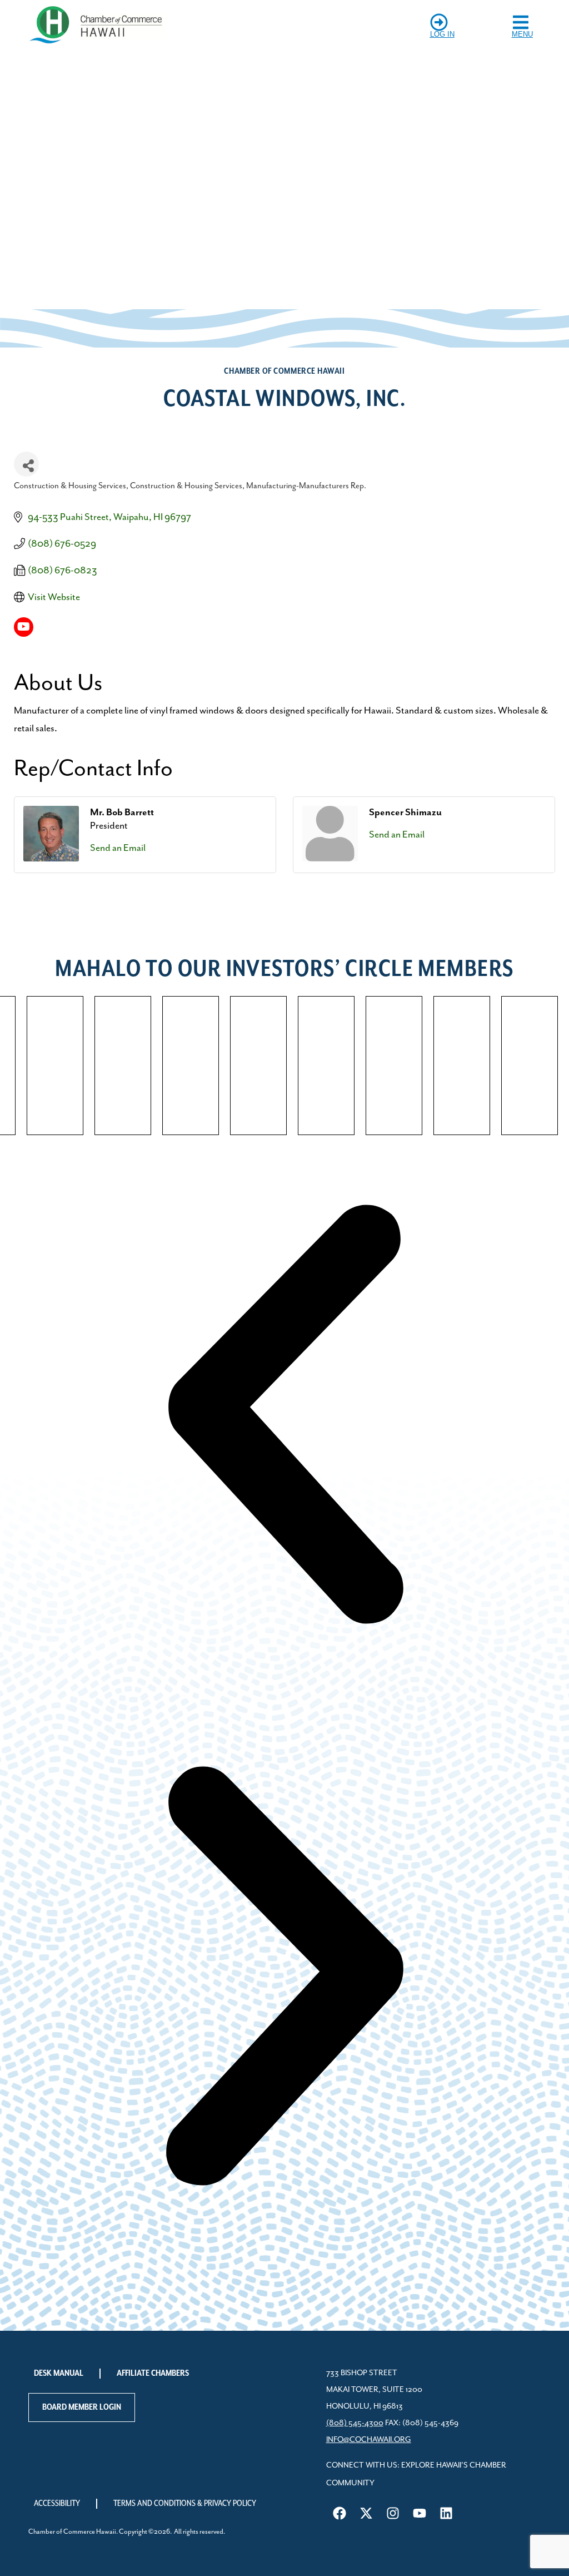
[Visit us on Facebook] (340, 2513)
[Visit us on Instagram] (393, 2513)
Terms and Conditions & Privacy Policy (185, 2504)
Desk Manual (59, 2374)
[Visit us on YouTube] (420, 2513)
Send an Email (118, 848)
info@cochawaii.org (369, 2440)
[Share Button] (26, 464)
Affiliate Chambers (153, 2374)
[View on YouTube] (24, 634)
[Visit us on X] (366, 2513)
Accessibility (57, 2504)
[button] (284, 1416)
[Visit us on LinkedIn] (446, 2513)
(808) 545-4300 (355, 2423)
